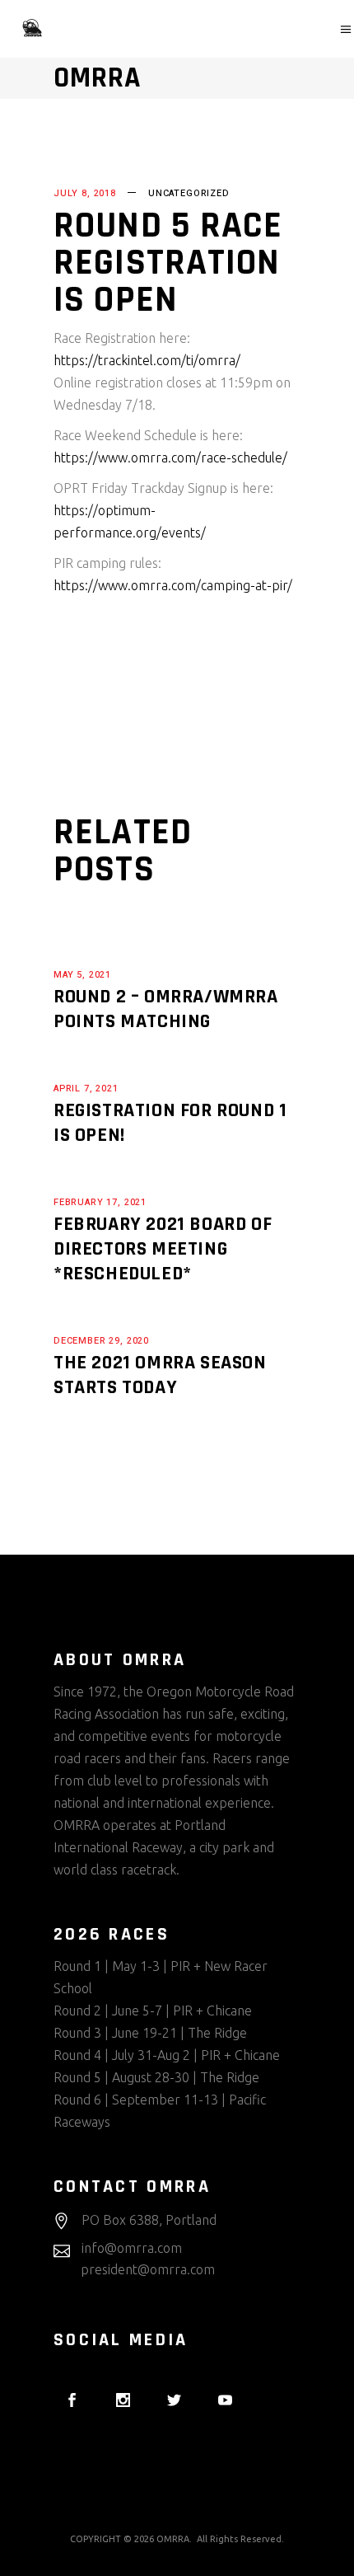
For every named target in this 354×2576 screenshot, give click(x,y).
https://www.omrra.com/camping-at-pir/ (173, 585)
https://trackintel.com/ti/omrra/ (147, 360)
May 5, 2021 (82, 975)
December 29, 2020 (101, 1341)
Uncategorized (189, 193)
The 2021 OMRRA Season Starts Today (160, 1375)
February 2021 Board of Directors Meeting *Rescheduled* (163, 1249)
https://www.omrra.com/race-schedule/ (170, 457)
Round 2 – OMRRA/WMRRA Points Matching (166, 1009)
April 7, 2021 (86, 1089)
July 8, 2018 (85, 193)
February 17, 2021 (100, 1202)
